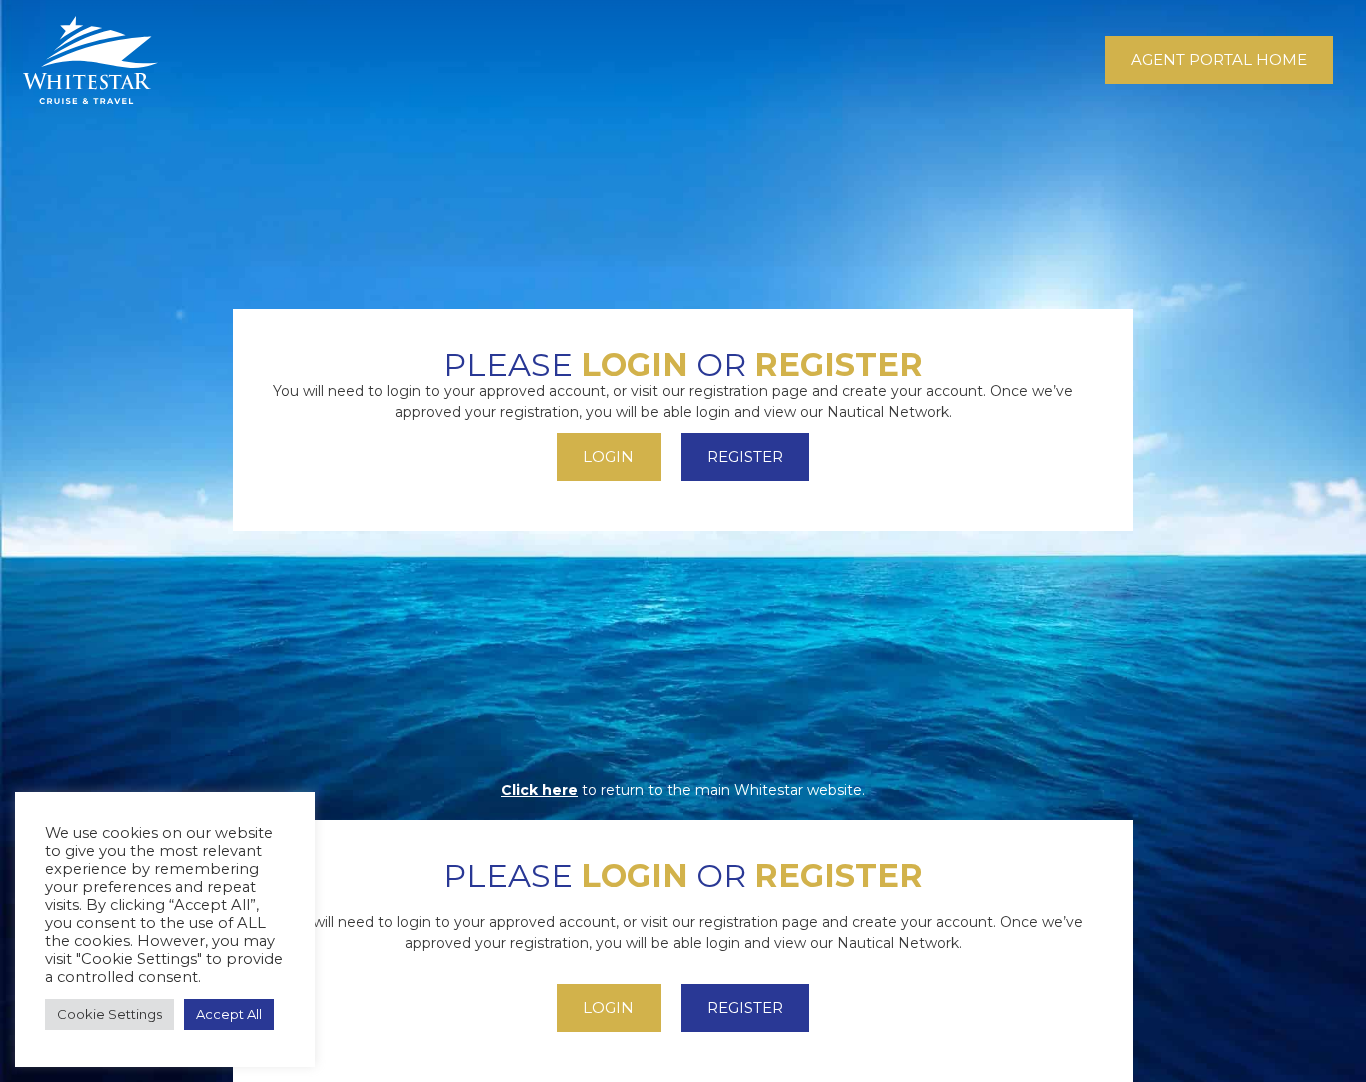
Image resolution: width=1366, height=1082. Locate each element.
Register (838, 364)
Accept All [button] (229, 1014)
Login (634, 364)
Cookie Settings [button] (109, 1014)
